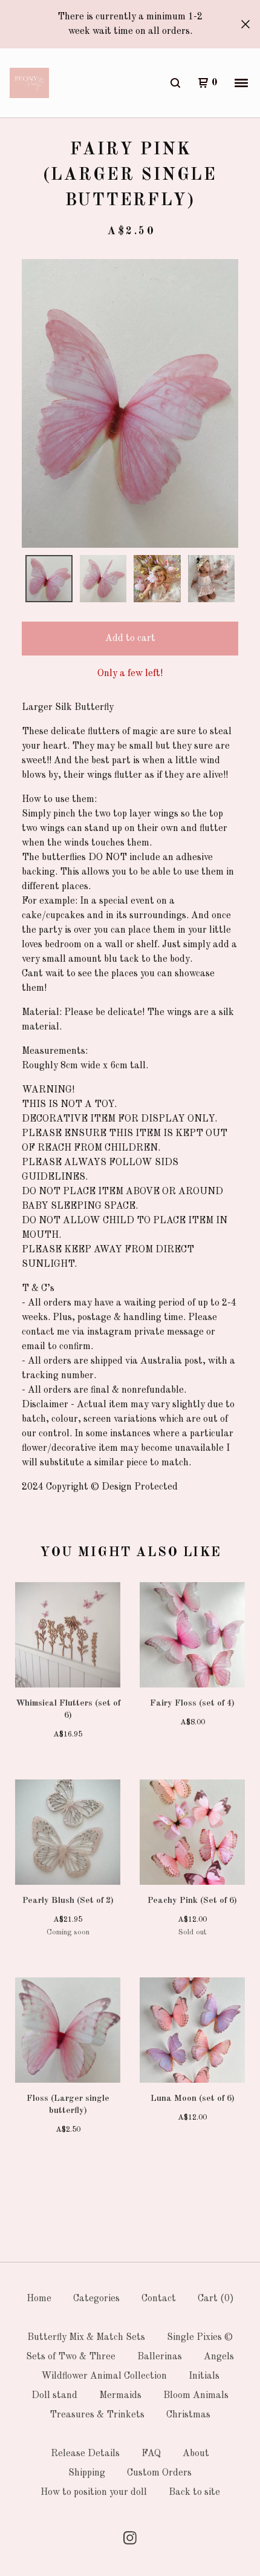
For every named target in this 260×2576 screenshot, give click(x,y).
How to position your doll (94, 2492)
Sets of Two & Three (71, 2357)
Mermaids (120, 2396)
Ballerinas (160, 2357)
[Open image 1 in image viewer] (130, 403)
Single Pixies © (200, 2338)
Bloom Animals (196, 2396)
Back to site (194, 2492)
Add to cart (130, 639)
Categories (96, 2299)
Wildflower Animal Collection (104, 2376)
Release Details (85, 2454)
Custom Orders (159, 2473)
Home (39, 2299)
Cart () (216, 2299)
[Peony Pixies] (29, 83)
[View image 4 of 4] (212, 579)
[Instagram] (130, 2538)
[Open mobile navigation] (241, 83)
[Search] (175, 83)
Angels (219, 2357)
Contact (159, 2299)
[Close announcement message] (245, 24)
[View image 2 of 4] (103, 579)
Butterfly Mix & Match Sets (86, 2338)
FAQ (151, 2454)
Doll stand (54, 2396)
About (196, 2454)
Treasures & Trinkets (97, 2415)
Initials (204, 2376)
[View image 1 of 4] (49, 579)
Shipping (87, 2473)
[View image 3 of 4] (157, 579)
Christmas (188, 2415)
